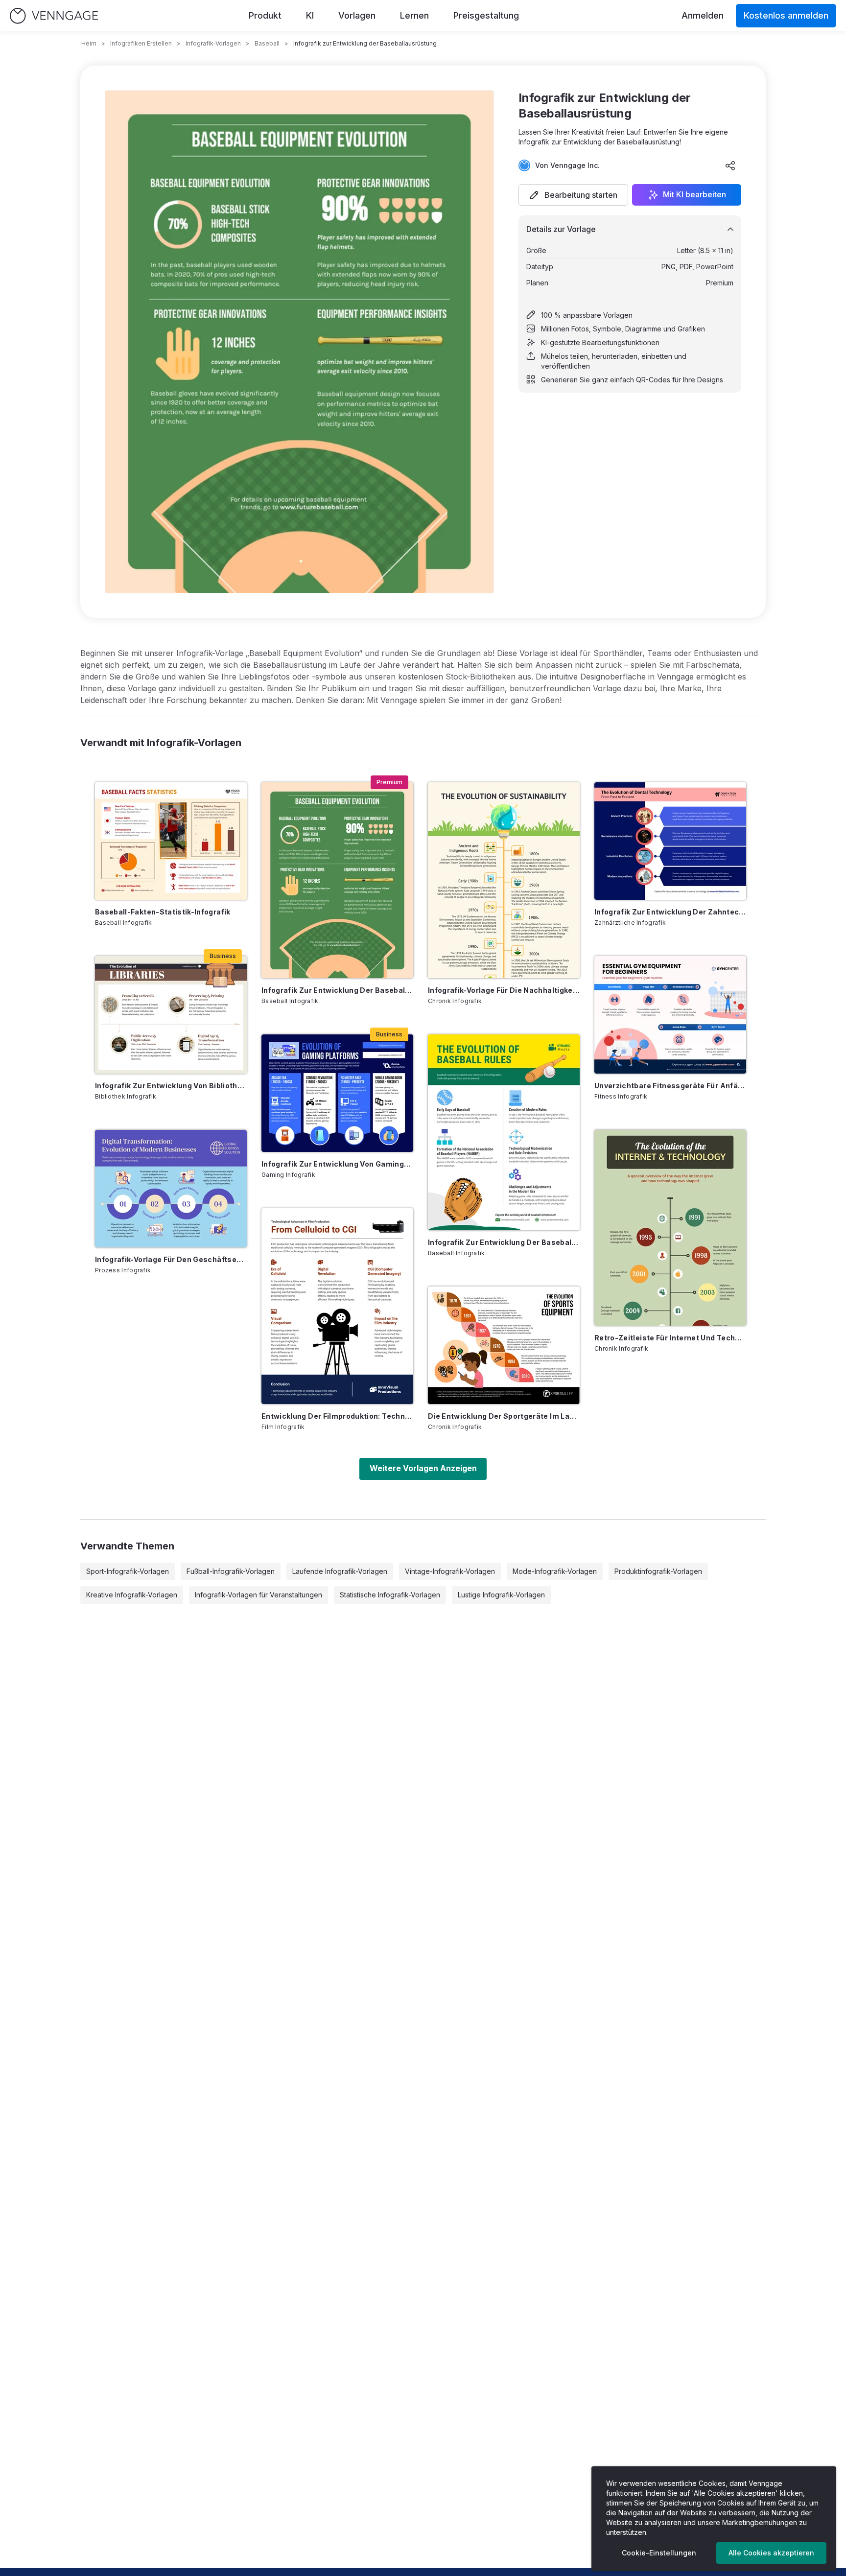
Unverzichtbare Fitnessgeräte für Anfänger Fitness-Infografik (670, 1086)
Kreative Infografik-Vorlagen (132, 1595)
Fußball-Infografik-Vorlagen (231, 1571)
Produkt (265, 15)
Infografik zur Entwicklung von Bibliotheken (171, 1086)
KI (310, 15)
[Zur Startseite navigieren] (54, 16)
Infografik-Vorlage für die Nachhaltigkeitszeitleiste (504, 990)
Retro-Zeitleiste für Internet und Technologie (670, 1338)
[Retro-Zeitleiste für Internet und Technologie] (670, 1228)
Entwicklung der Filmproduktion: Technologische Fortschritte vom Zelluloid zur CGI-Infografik (337, 1416)
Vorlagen (357, 15)
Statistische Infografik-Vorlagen (390, 1595)
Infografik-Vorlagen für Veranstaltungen (258, 1595)
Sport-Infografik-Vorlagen (128, 1571)
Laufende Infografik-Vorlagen (340, 1571)
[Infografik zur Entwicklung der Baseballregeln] (504, 1132)
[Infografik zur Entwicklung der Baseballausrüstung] (337, 880)
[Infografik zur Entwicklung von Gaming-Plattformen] (337, 1093)
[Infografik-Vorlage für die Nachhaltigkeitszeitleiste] (504, 880)
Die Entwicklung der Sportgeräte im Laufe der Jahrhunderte (504, 1416)
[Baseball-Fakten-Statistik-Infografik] (171, 841)
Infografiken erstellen (141, 43)
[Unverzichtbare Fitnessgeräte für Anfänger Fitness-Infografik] (670, 1015)
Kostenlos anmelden (786, 15)
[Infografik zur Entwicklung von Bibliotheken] (171, 1015)
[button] (573, 195)
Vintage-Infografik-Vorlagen (450, 1571)
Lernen (414, 15)
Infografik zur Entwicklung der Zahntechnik (670, 912)
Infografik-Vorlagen (213, 43)
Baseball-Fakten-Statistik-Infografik (163, 912)
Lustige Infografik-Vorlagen (501, 1595)
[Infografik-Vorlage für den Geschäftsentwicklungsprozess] (171, 1189)
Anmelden (703, 15)
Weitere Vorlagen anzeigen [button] (423, 1468)
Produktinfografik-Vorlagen (658, 1571)
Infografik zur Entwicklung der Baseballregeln (504, 1242)
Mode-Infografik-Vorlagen (555, 1571)
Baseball (267, 43)
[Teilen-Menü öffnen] (730, 165)
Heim (89, 43)
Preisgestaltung (486, 15)
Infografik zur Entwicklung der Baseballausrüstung (337, 990)
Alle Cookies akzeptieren (771, 2553)
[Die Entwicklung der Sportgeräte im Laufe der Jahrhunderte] (504, 1345)
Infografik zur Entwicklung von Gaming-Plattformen (337, 1164)
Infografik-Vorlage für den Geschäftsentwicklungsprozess (171, 1259)
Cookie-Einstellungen (659, 2553)
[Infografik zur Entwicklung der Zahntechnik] (670, 841)
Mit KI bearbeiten (694, 195)
